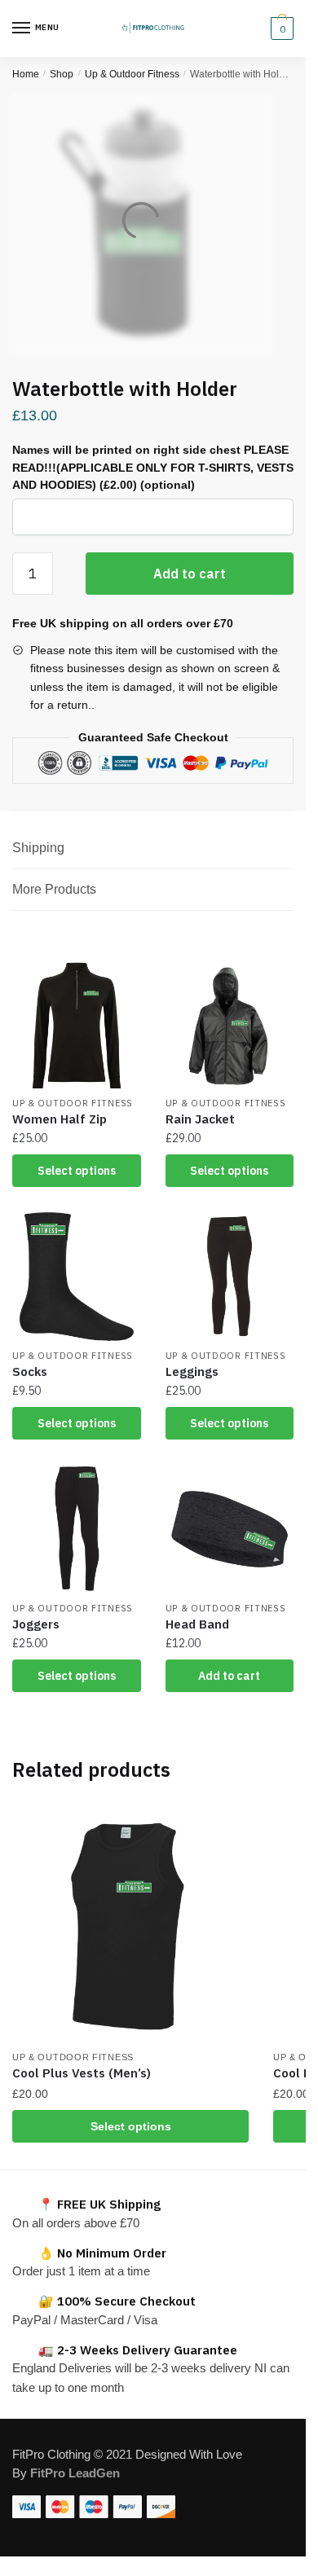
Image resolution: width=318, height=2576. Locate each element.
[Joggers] (77, 1529)
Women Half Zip (60, 1119)
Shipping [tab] (38, 848)
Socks (30, 1372)
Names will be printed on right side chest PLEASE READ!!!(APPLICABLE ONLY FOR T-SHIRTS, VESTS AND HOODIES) (153, 467)
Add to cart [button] (229, 1676)
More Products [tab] (54, 889)
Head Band (197, 1624)
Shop (62, 74)
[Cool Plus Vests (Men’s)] (130, 1923)
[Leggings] (230, 1277)
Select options (77, 1171)
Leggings (192, 1372)
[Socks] (77, 1277)
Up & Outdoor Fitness (132, 74)
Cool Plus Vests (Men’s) (82, 2073)
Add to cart (190, 574)
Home (26, 74)
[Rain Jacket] (230, 1024)
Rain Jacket (200, 1119)
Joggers (36, 1624)
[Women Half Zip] (77, 1024)
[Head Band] (230, 1529)
